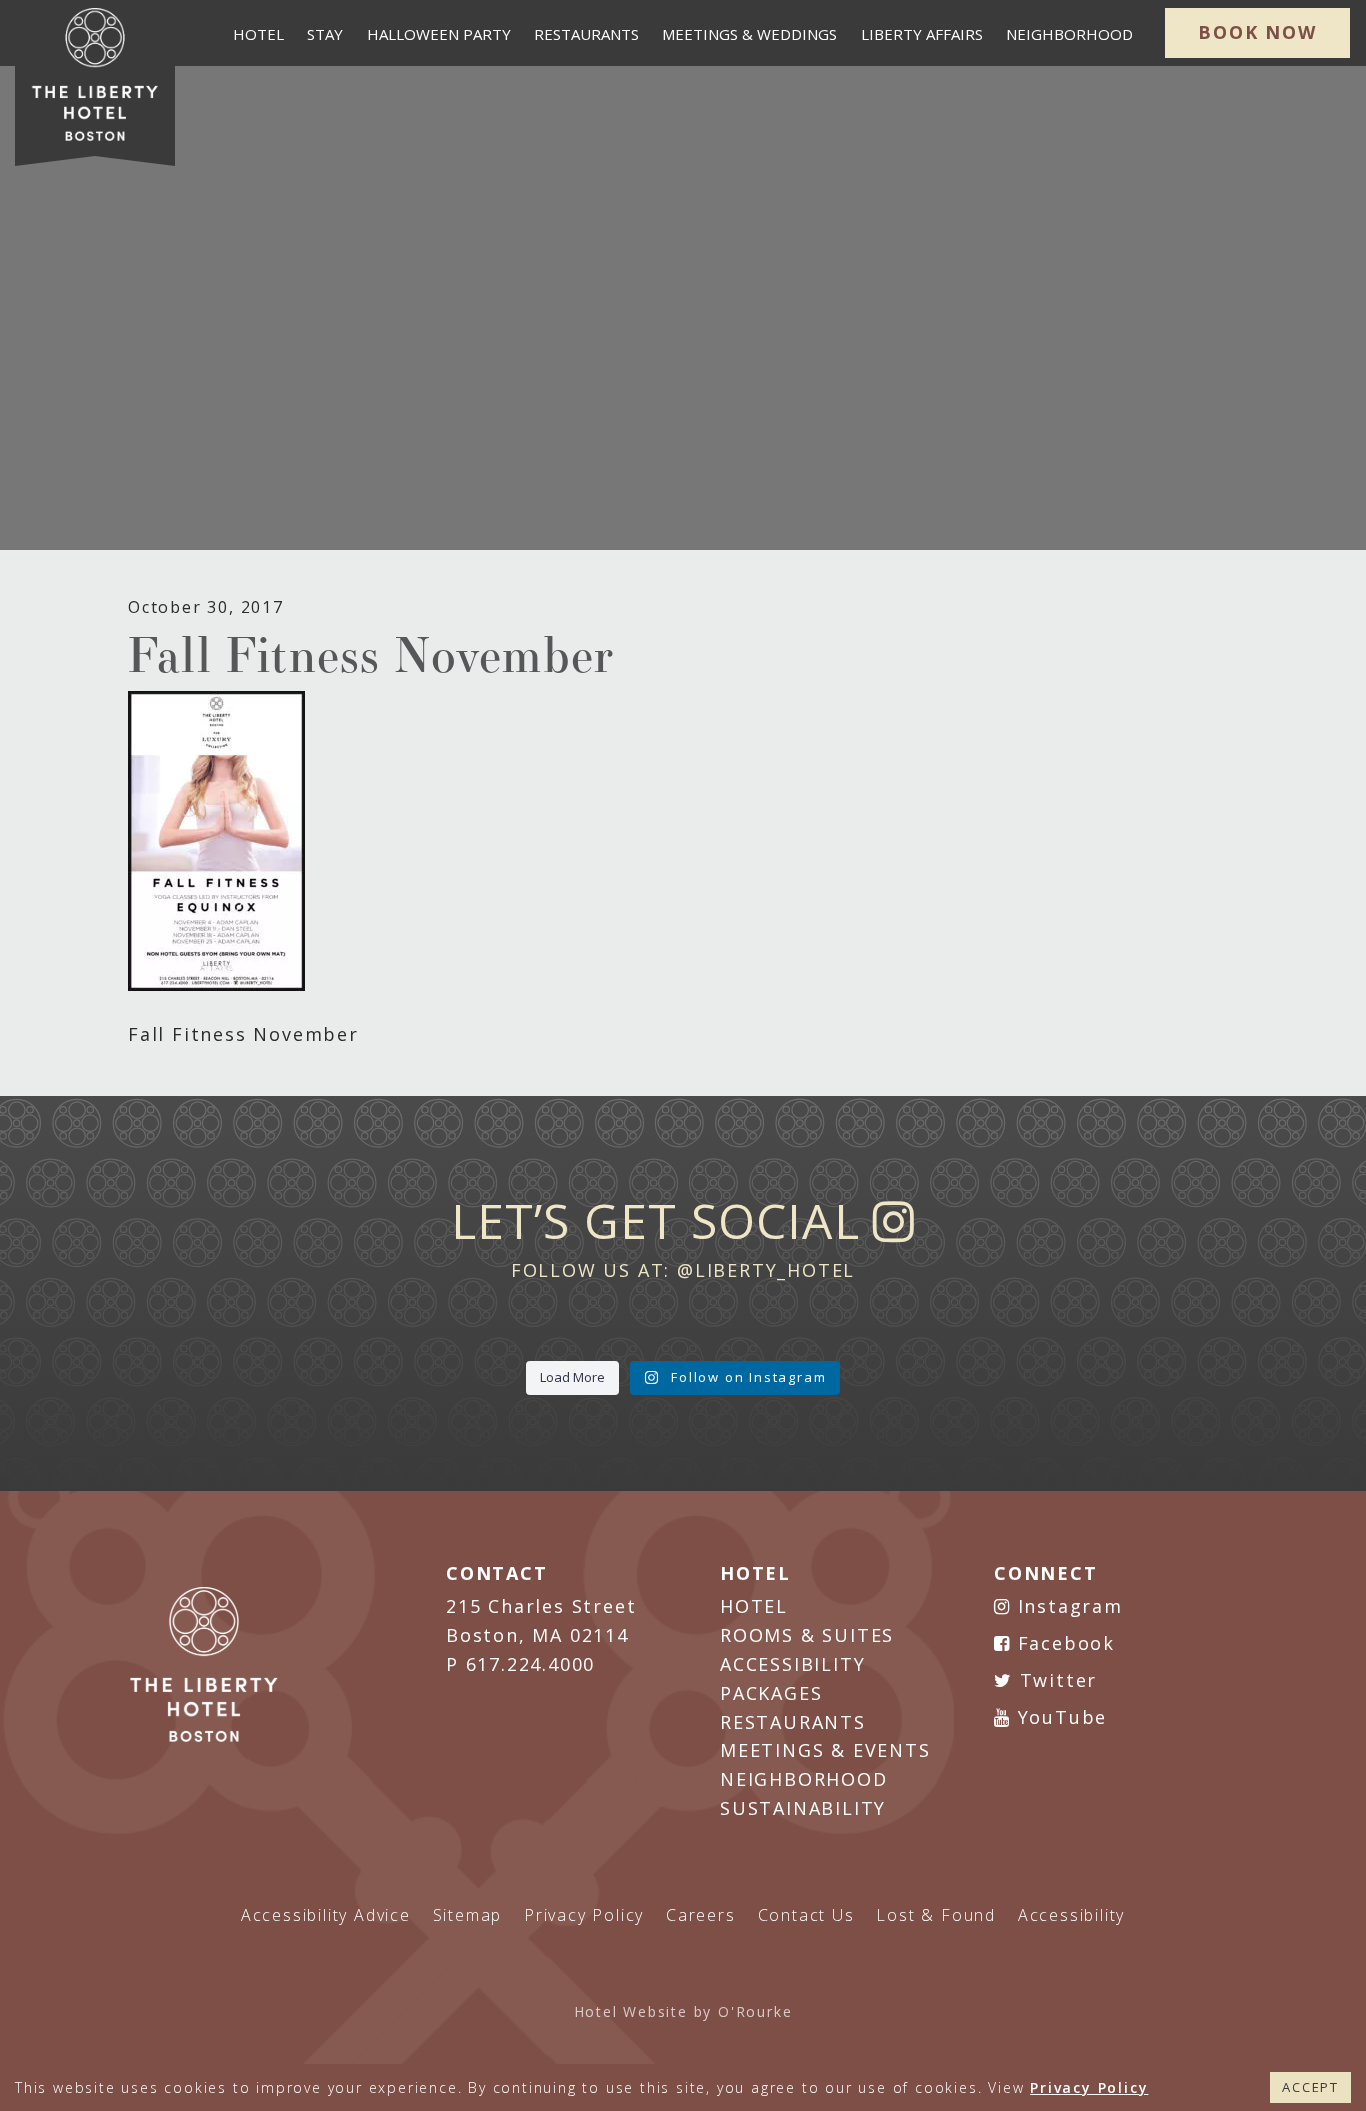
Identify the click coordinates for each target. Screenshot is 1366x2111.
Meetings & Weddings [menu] (749, 34)
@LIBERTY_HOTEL (766, 1270)
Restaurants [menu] (586, 34)
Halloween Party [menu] (439, 34)
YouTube (1059, 1717)
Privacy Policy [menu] (584, 1915)
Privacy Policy (1089, 2087)
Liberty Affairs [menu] (922, 34)
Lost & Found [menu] (936, 1915)
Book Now (1257, 32)
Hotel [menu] (258, 34)
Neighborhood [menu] (1069, 34)
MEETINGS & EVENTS (825, 1750)
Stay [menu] (325, 34)
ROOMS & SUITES (807, 1635)
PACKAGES (771, 1693)
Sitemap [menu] (468, 1915)
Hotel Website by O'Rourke (683, 2011)
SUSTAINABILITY (803, 1808)
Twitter (1055, 1680)
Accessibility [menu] (1071, 1915)
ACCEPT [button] (1310, 2087)
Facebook (1063, 1643)
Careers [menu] (701, 1915)
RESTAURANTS (793, 1722)
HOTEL (754, 1606)
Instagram (1067, 1606)
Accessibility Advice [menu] (326, 1915)
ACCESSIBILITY (792, 1664)
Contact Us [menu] (806, 1915)
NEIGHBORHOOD (804, 1779)
